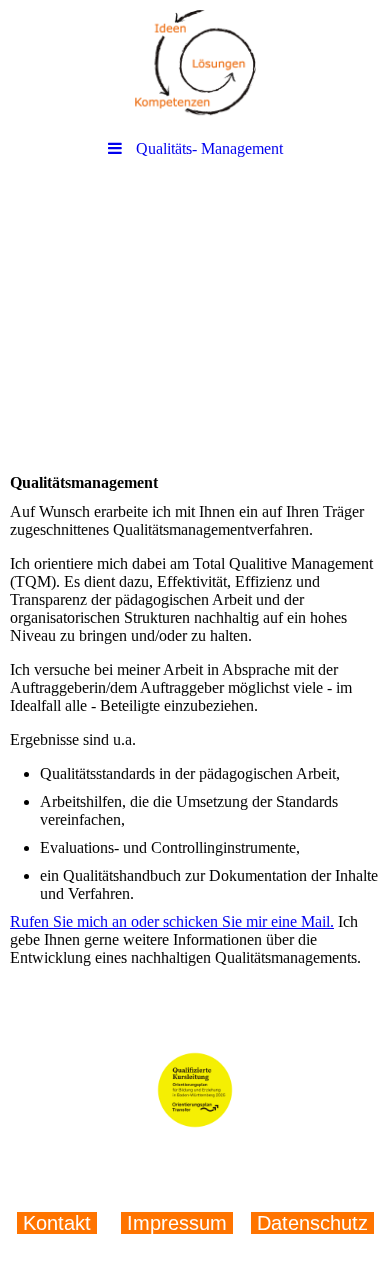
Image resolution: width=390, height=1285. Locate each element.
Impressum (177, 1223)
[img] (195, 65)
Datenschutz (309, 1223)
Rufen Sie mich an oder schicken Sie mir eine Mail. (172, 921)
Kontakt (60, 1223)
